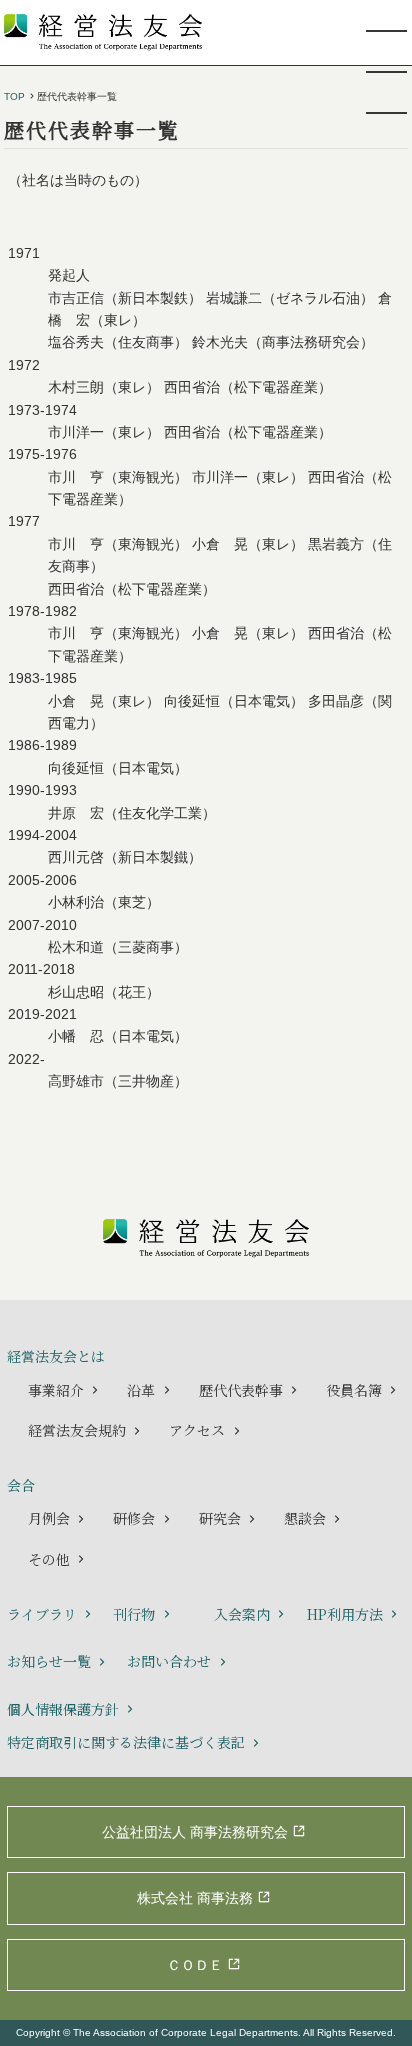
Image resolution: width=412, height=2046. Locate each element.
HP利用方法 (345, 1614)
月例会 (49, 1518)
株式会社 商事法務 (195, 1898)
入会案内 (242, 1614)
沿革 (141, 1390)
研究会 (220, 1518)
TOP (14, 97)
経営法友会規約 (77, 1430)
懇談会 (305, 1518)
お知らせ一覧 (49, 1661)
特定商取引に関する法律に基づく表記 (126, 1742)
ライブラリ (42, 1614)
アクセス (197, 1430)
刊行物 (134, 1614)
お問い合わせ (169, 1661)
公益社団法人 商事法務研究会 (195, 1832)
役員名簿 (354, 1390)
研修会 (134, 1518)
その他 (49, 1559)
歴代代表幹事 (241, 1390)
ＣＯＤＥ (195, 1965)
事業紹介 (56, 1390)
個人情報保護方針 (63, 1709)
